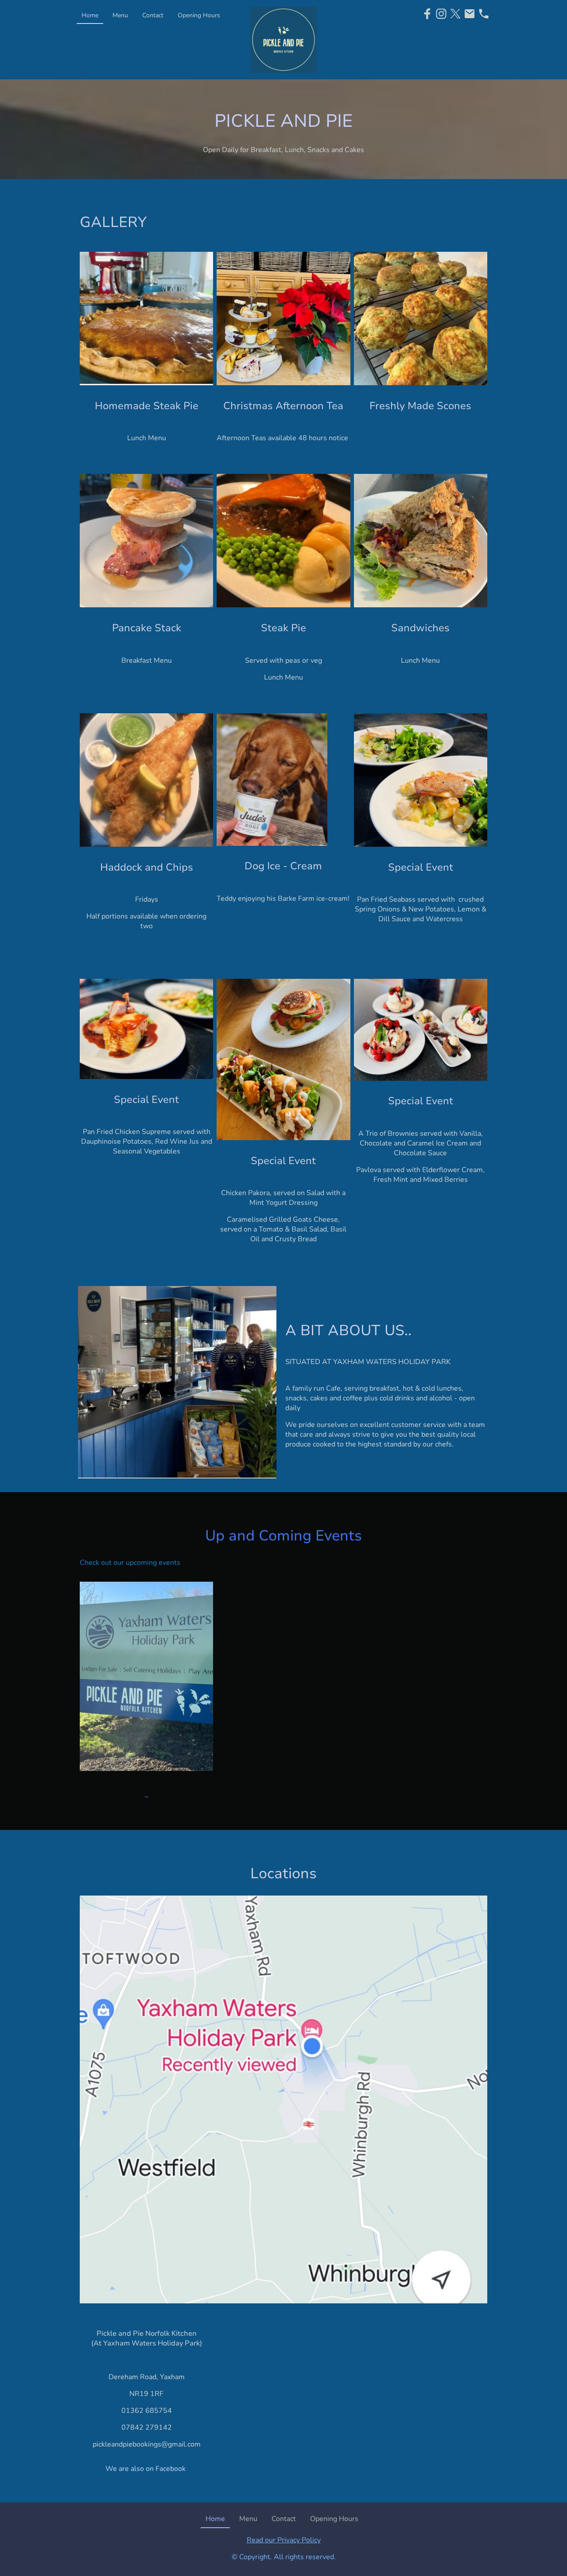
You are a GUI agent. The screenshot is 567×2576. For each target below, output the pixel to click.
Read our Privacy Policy (284, 2540)
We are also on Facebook (146, 2469)
